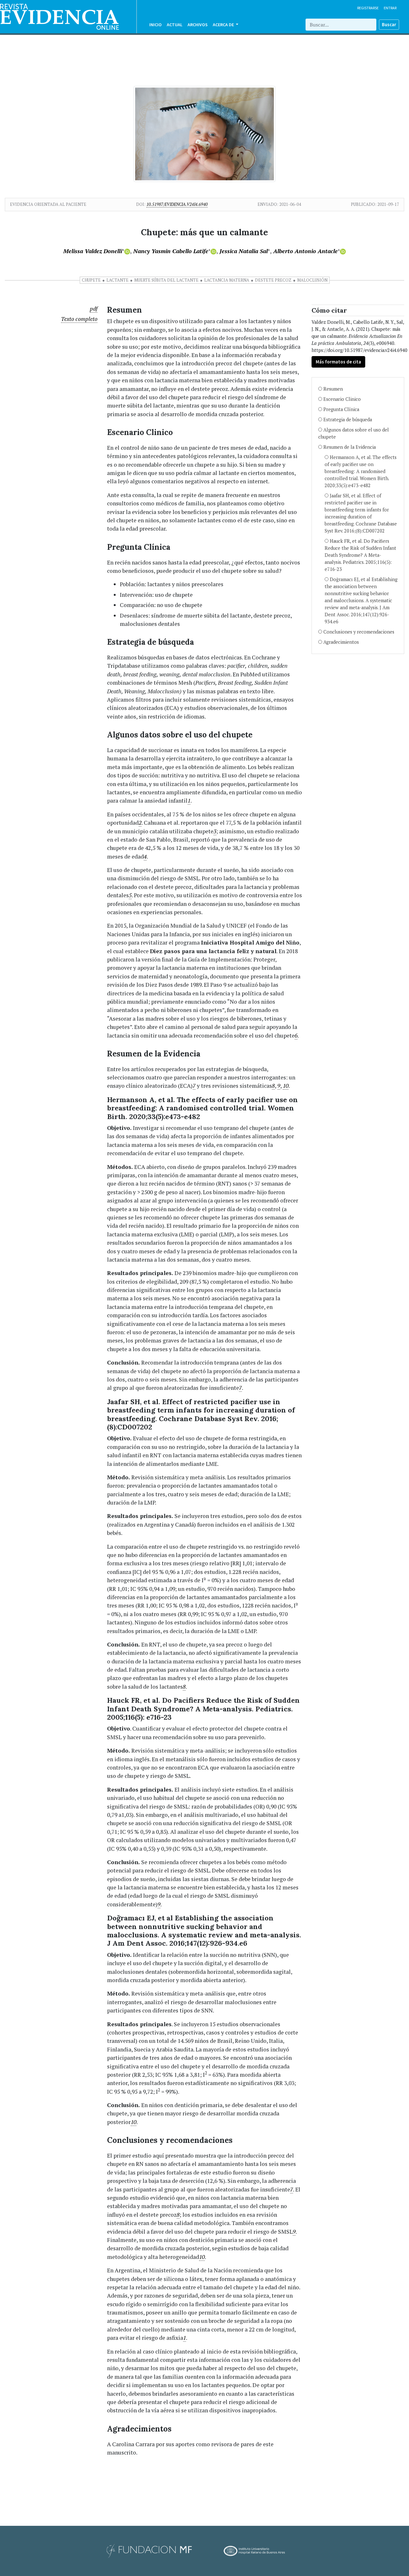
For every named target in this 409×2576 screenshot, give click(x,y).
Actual (175, 25)
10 (286, 1086)
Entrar (390, 8)
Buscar (389, 24)
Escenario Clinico (342, 399)
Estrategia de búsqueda (348, 420)
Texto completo (79, 319)
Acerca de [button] (224, 25)
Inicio (155, 25)
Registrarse (368, 8)
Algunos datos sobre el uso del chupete (354, 433)
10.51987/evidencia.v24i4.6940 (177, 204)
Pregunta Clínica (341, 409)
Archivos (198, 25)
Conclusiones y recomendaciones (359, 632)
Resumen (333, 389)
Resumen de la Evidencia (350, 447)
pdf (94, 309)
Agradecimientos (341, 642)
